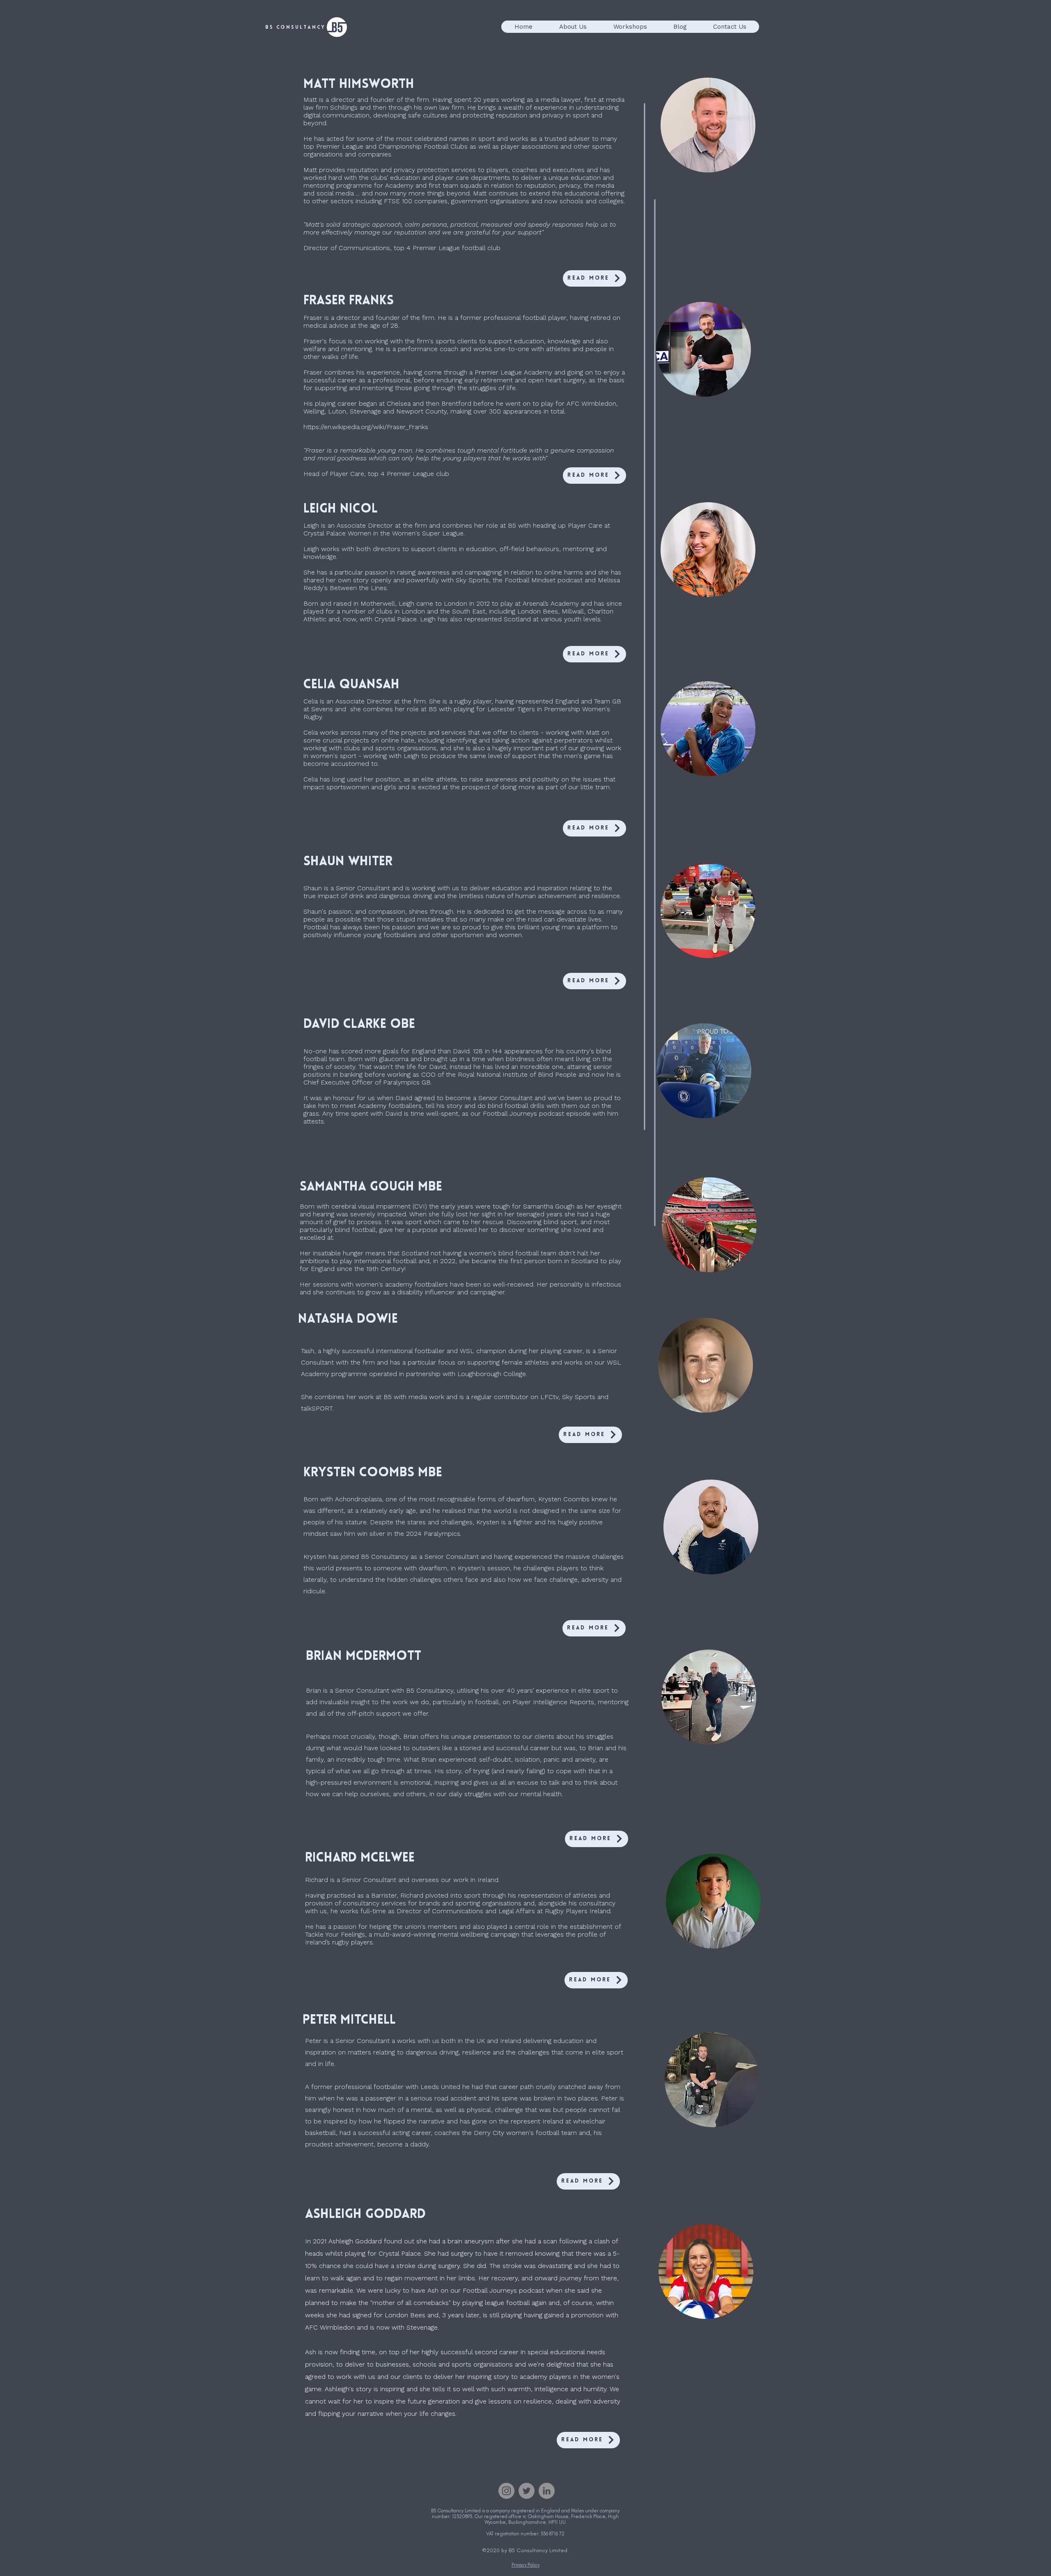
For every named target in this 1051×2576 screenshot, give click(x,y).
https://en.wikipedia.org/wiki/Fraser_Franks (366, 427)
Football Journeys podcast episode (537, 1113)
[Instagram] (506, 2491)
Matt (310, 100)
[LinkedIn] (547, 2491)
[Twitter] (527, 2491)
